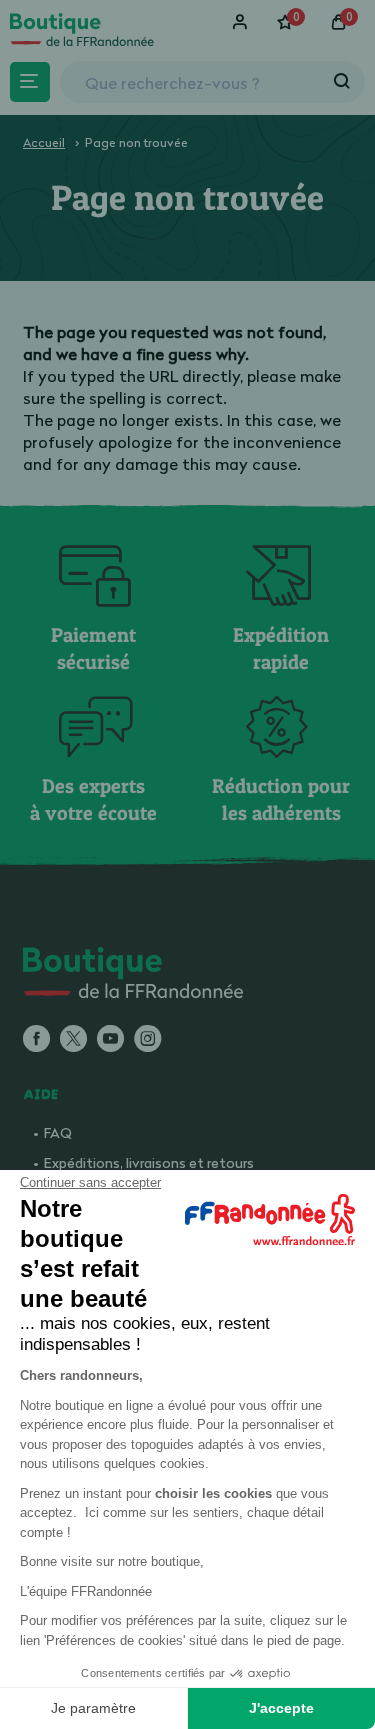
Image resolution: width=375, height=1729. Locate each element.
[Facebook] (36, 1040)
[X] (73, 1040)
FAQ (58, 1132)
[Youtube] (110, 1040)
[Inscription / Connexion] (242, 22)
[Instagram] (147, 1040)
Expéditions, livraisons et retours (149, 1162)
